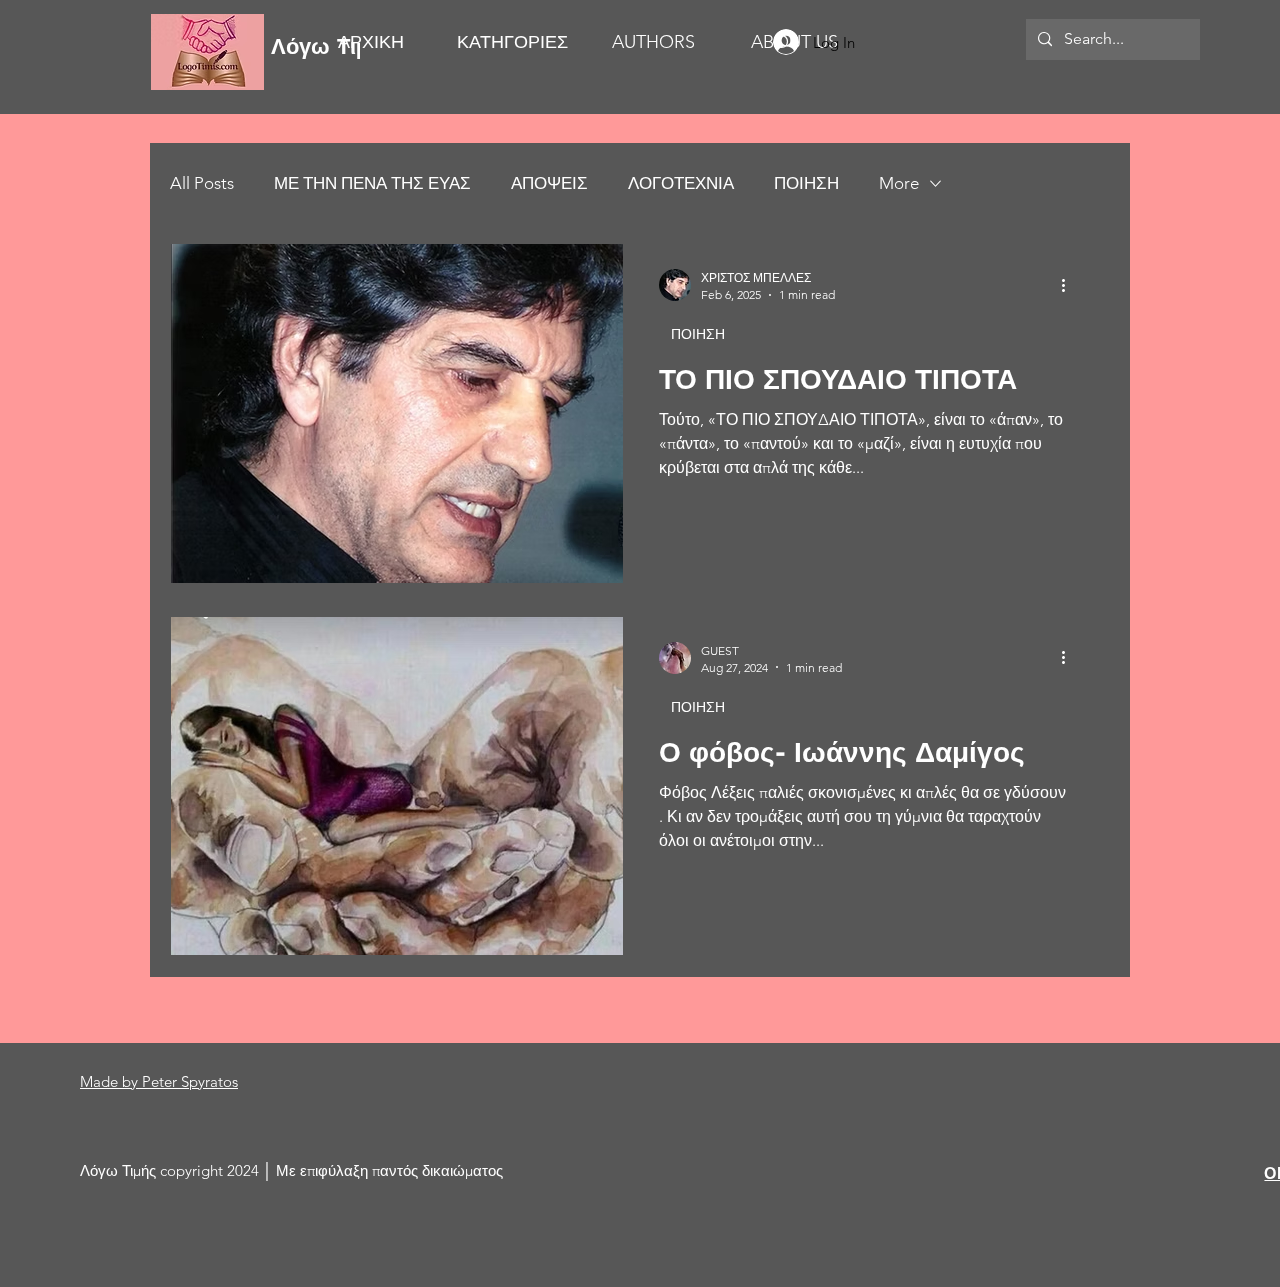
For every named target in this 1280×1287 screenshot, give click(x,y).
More (899, 183)
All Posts (202, 183)
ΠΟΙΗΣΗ (806, 183)
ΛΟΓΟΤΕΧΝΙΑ (681, 183)
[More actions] (1070, 285)
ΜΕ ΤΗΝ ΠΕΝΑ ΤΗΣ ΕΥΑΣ (372, 183)
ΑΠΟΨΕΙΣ (549, 183)
